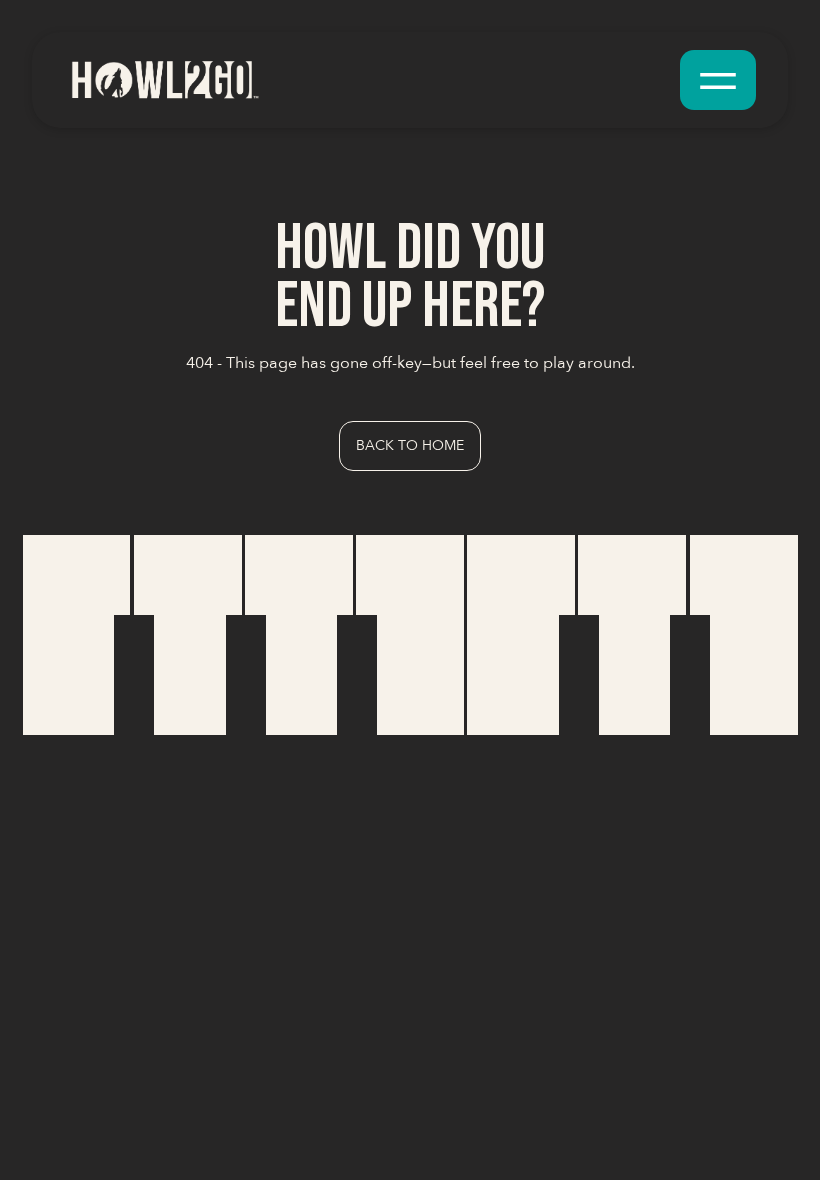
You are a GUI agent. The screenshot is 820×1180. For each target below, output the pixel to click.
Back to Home (410, 445)
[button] (718, 80)
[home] (164, 79)
